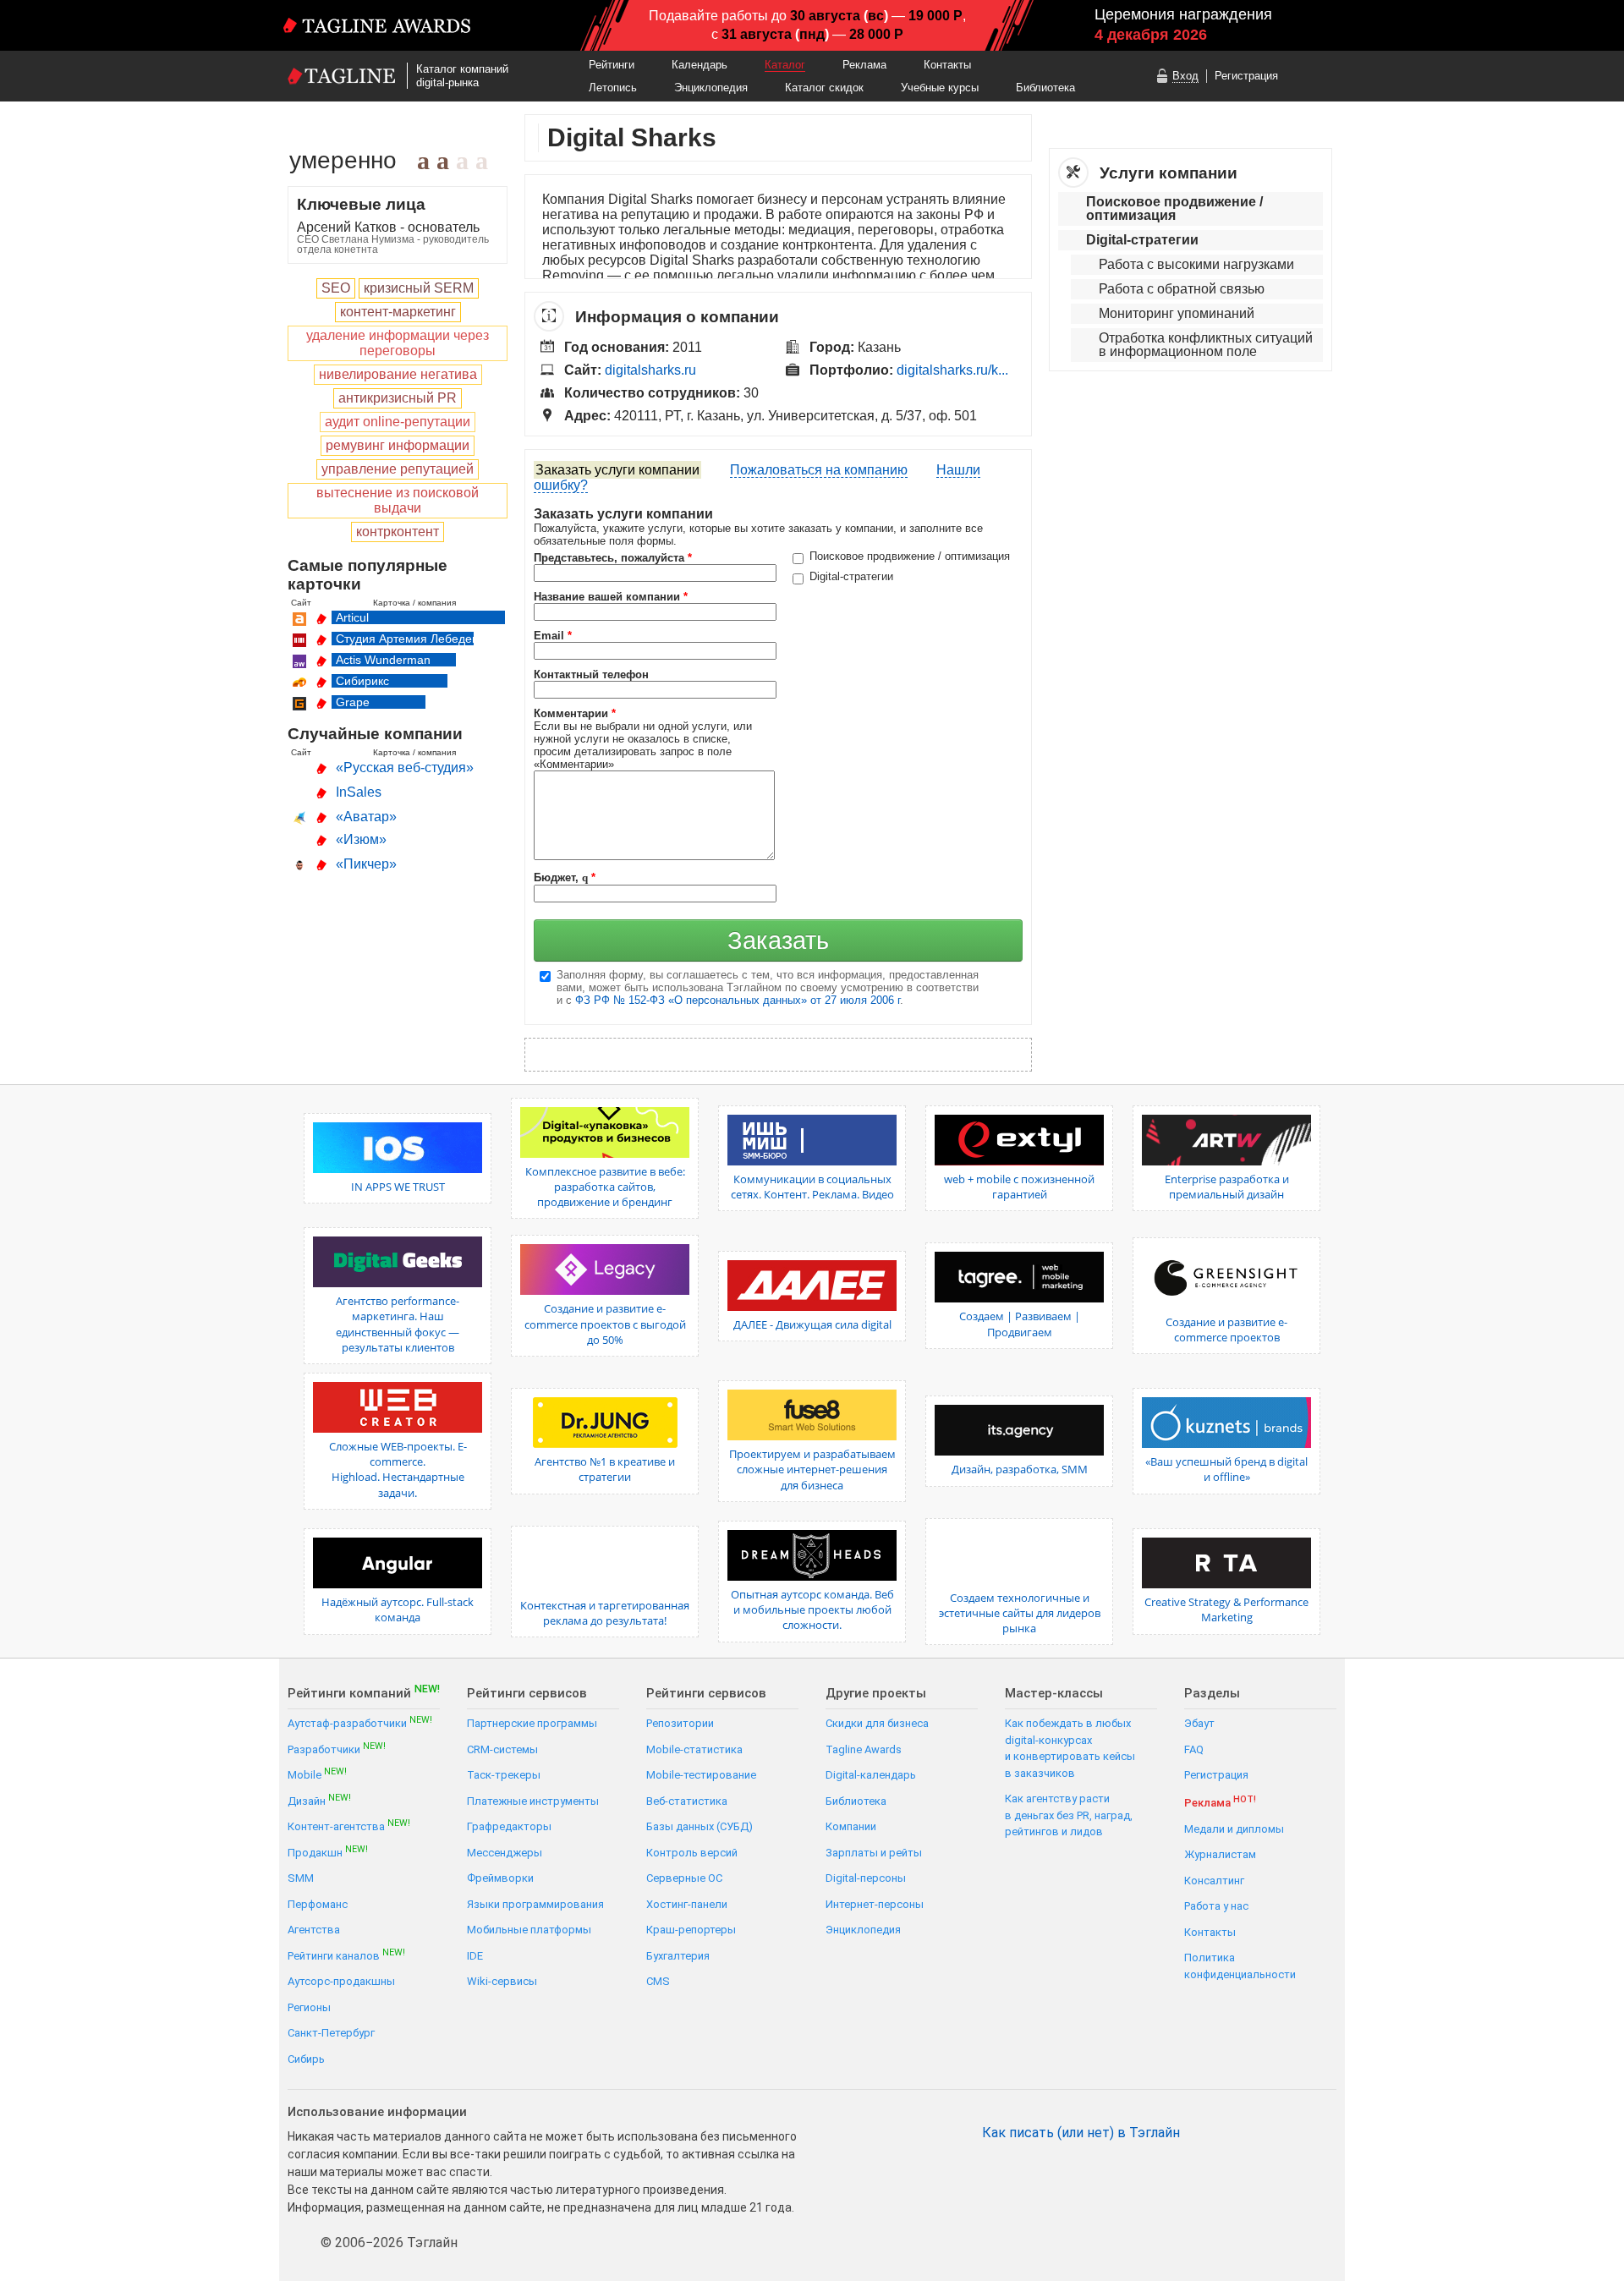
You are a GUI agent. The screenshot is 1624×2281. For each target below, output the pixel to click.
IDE (475, 1956)
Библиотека (1045, 88)
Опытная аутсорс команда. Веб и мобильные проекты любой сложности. (812, 1609)
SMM (301, 1878)
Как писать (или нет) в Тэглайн (1081, 2133)
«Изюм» (361, 839)
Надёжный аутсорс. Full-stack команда (398, 1609)
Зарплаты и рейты (874, 1853)
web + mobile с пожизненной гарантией (1019, 1187)
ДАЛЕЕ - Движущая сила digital (812, 1324)
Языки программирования (535, 1904)
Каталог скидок (824, 88)
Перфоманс (318, 1904)
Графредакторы (509, 1826)
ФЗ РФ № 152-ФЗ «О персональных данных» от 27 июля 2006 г (738, 1000)
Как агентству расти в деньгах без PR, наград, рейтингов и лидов (1069, 1815)
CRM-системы (502, 1749)
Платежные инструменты (533, 1801)
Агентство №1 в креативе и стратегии (605, 1469)
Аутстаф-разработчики (360, 1722)
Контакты (947, 65)
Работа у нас (1216, 1906)
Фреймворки (500, 1878)
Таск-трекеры (504, 1775)
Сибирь (306, 2059)
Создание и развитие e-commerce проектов (1226, 1330)
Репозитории (680, 1723)
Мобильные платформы (529, 1930)
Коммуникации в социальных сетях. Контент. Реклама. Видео (812, 1187)
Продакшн (328, 1852)
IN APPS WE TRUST (398, 1187)
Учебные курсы (940, 88)
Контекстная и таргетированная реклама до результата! (605, 1613)
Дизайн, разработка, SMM (1020, 1469)
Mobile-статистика (694, 1749)
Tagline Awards (864, 1749)
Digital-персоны (866, 1878)
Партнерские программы (532, 1723)
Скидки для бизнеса (877, 1723)
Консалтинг (1214, 1881)
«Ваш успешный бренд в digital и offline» (1226, 1469)
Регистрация (1246, 76)
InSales (359, 792)
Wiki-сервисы (502, 1981)
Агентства (314, 1930)
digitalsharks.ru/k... (952, 370)
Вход (1185, 76)
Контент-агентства (349, 1826)
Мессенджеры (505, 1853)
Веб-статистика (687, 1801)
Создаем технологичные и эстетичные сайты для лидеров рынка (1020, 1613)
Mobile (317, 1774)
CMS (658, 1981)
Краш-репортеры (691, 1930)
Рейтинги (612, 65)
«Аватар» (366, 817)
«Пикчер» (366, 864)
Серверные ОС (684, 1878)
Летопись (613, 88)
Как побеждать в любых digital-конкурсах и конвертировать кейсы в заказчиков (1070, 1748)
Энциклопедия (711, 88)
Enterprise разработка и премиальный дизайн (1227, 1187)
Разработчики (337, 1749)
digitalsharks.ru (650, 370)
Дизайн (319, 1800)
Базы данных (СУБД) (700, 1826)
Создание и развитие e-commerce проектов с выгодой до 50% (605, 1324)
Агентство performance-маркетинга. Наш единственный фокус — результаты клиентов (398, 1324)
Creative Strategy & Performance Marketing (1226, 1609)
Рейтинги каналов (346, 1955)
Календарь (700, 65)
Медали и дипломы (1234, 1829)
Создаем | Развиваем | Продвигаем (1020, 1324)
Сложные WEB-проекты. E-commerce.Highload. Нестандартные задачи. (398, 1469)
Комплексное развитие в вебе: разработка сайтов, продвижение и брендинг (605, 1187)
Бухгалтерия (678, 1956)
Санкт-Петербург (331, 2033)
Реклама (864, 65)
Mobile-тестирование (701, 1775)
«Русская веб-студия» (405, 768)
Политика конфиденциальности (1240, 1966)
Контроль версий (692, 1853)
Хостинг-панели (687, 1904)
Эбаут (1199, 1723)
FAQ (1194, 1749)
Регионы (309, 2007)
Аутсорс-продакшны (341, 1981)
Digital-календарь (871, 1775)
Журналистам (1220, 1854)
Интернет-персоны (875, 1904)
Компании (851, 1826)
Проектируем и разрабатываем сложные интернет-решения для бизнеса (812, 1469)
